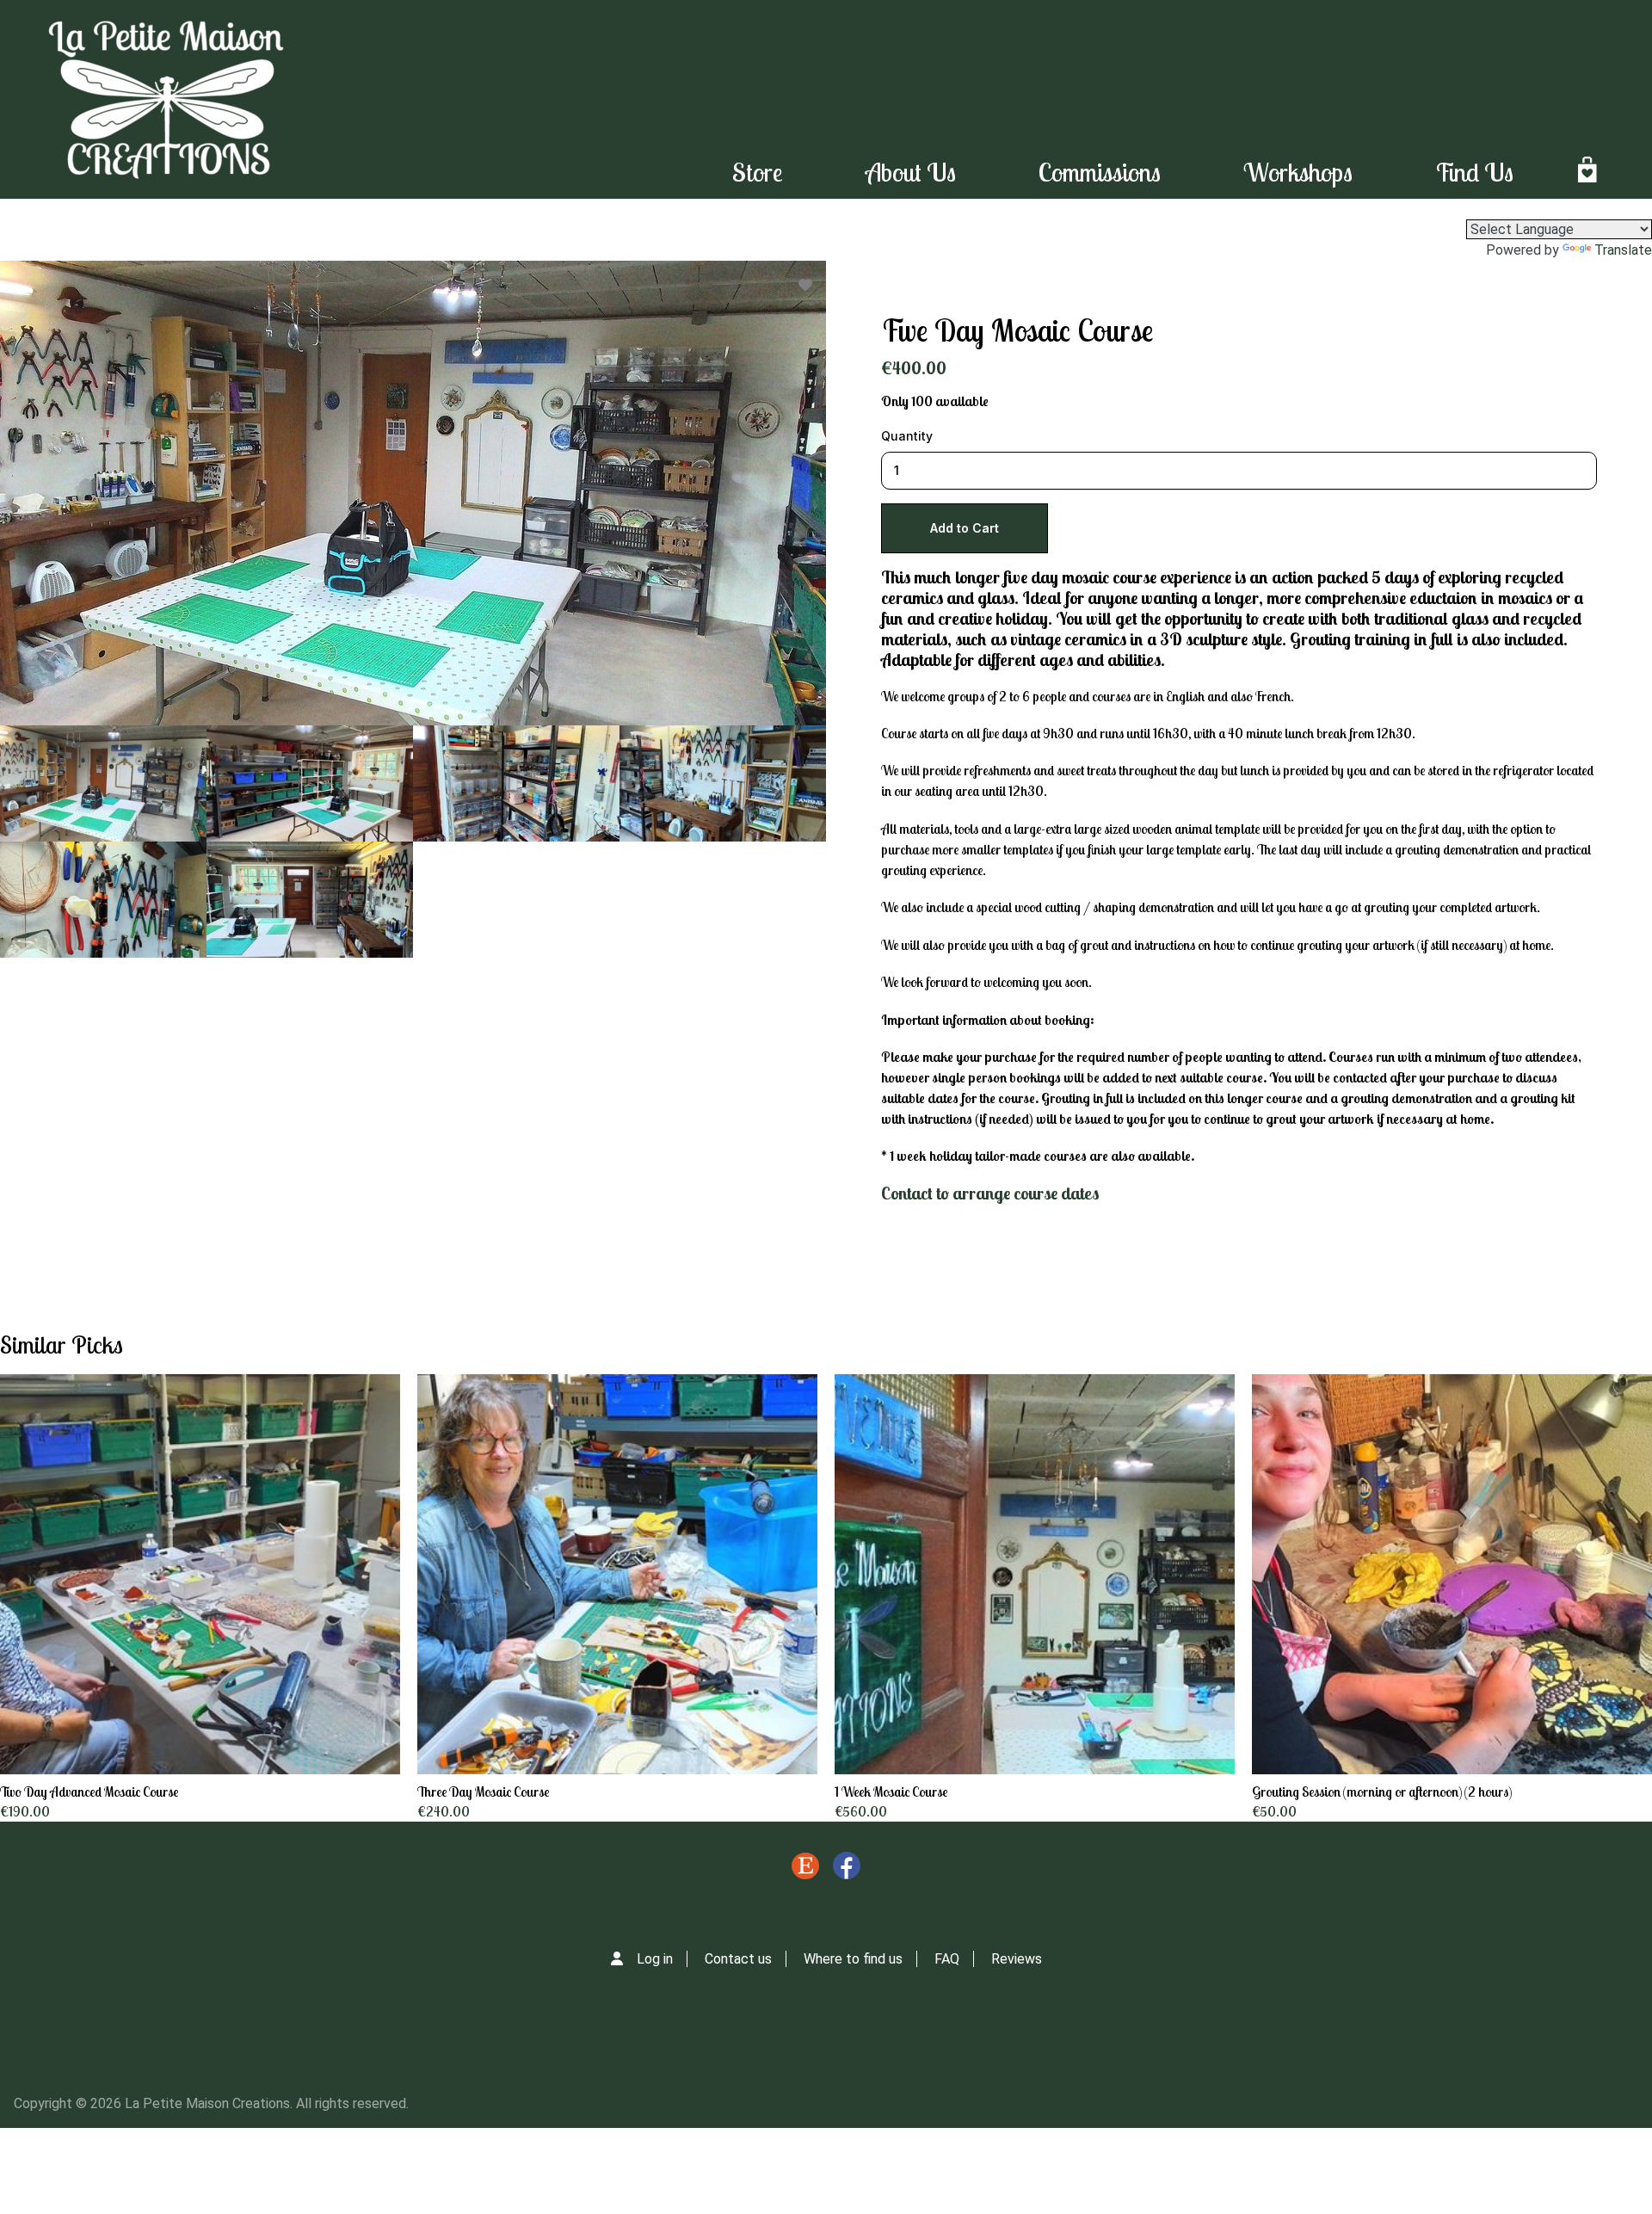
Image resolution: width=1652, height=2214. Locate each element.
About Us (911, 172)
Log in (655, 1959)
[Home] (166, 99)
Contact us (738, 1959)
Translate (1623, 250)
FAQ (947, 1959)
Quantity (907, 436)
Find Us (1474, 172)
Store (758, 172)
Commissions (1100, 172)
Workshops (1298, 172)
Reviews (1017, 1959)
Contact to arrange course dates (990, 1193)
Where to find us (853, 1959)
